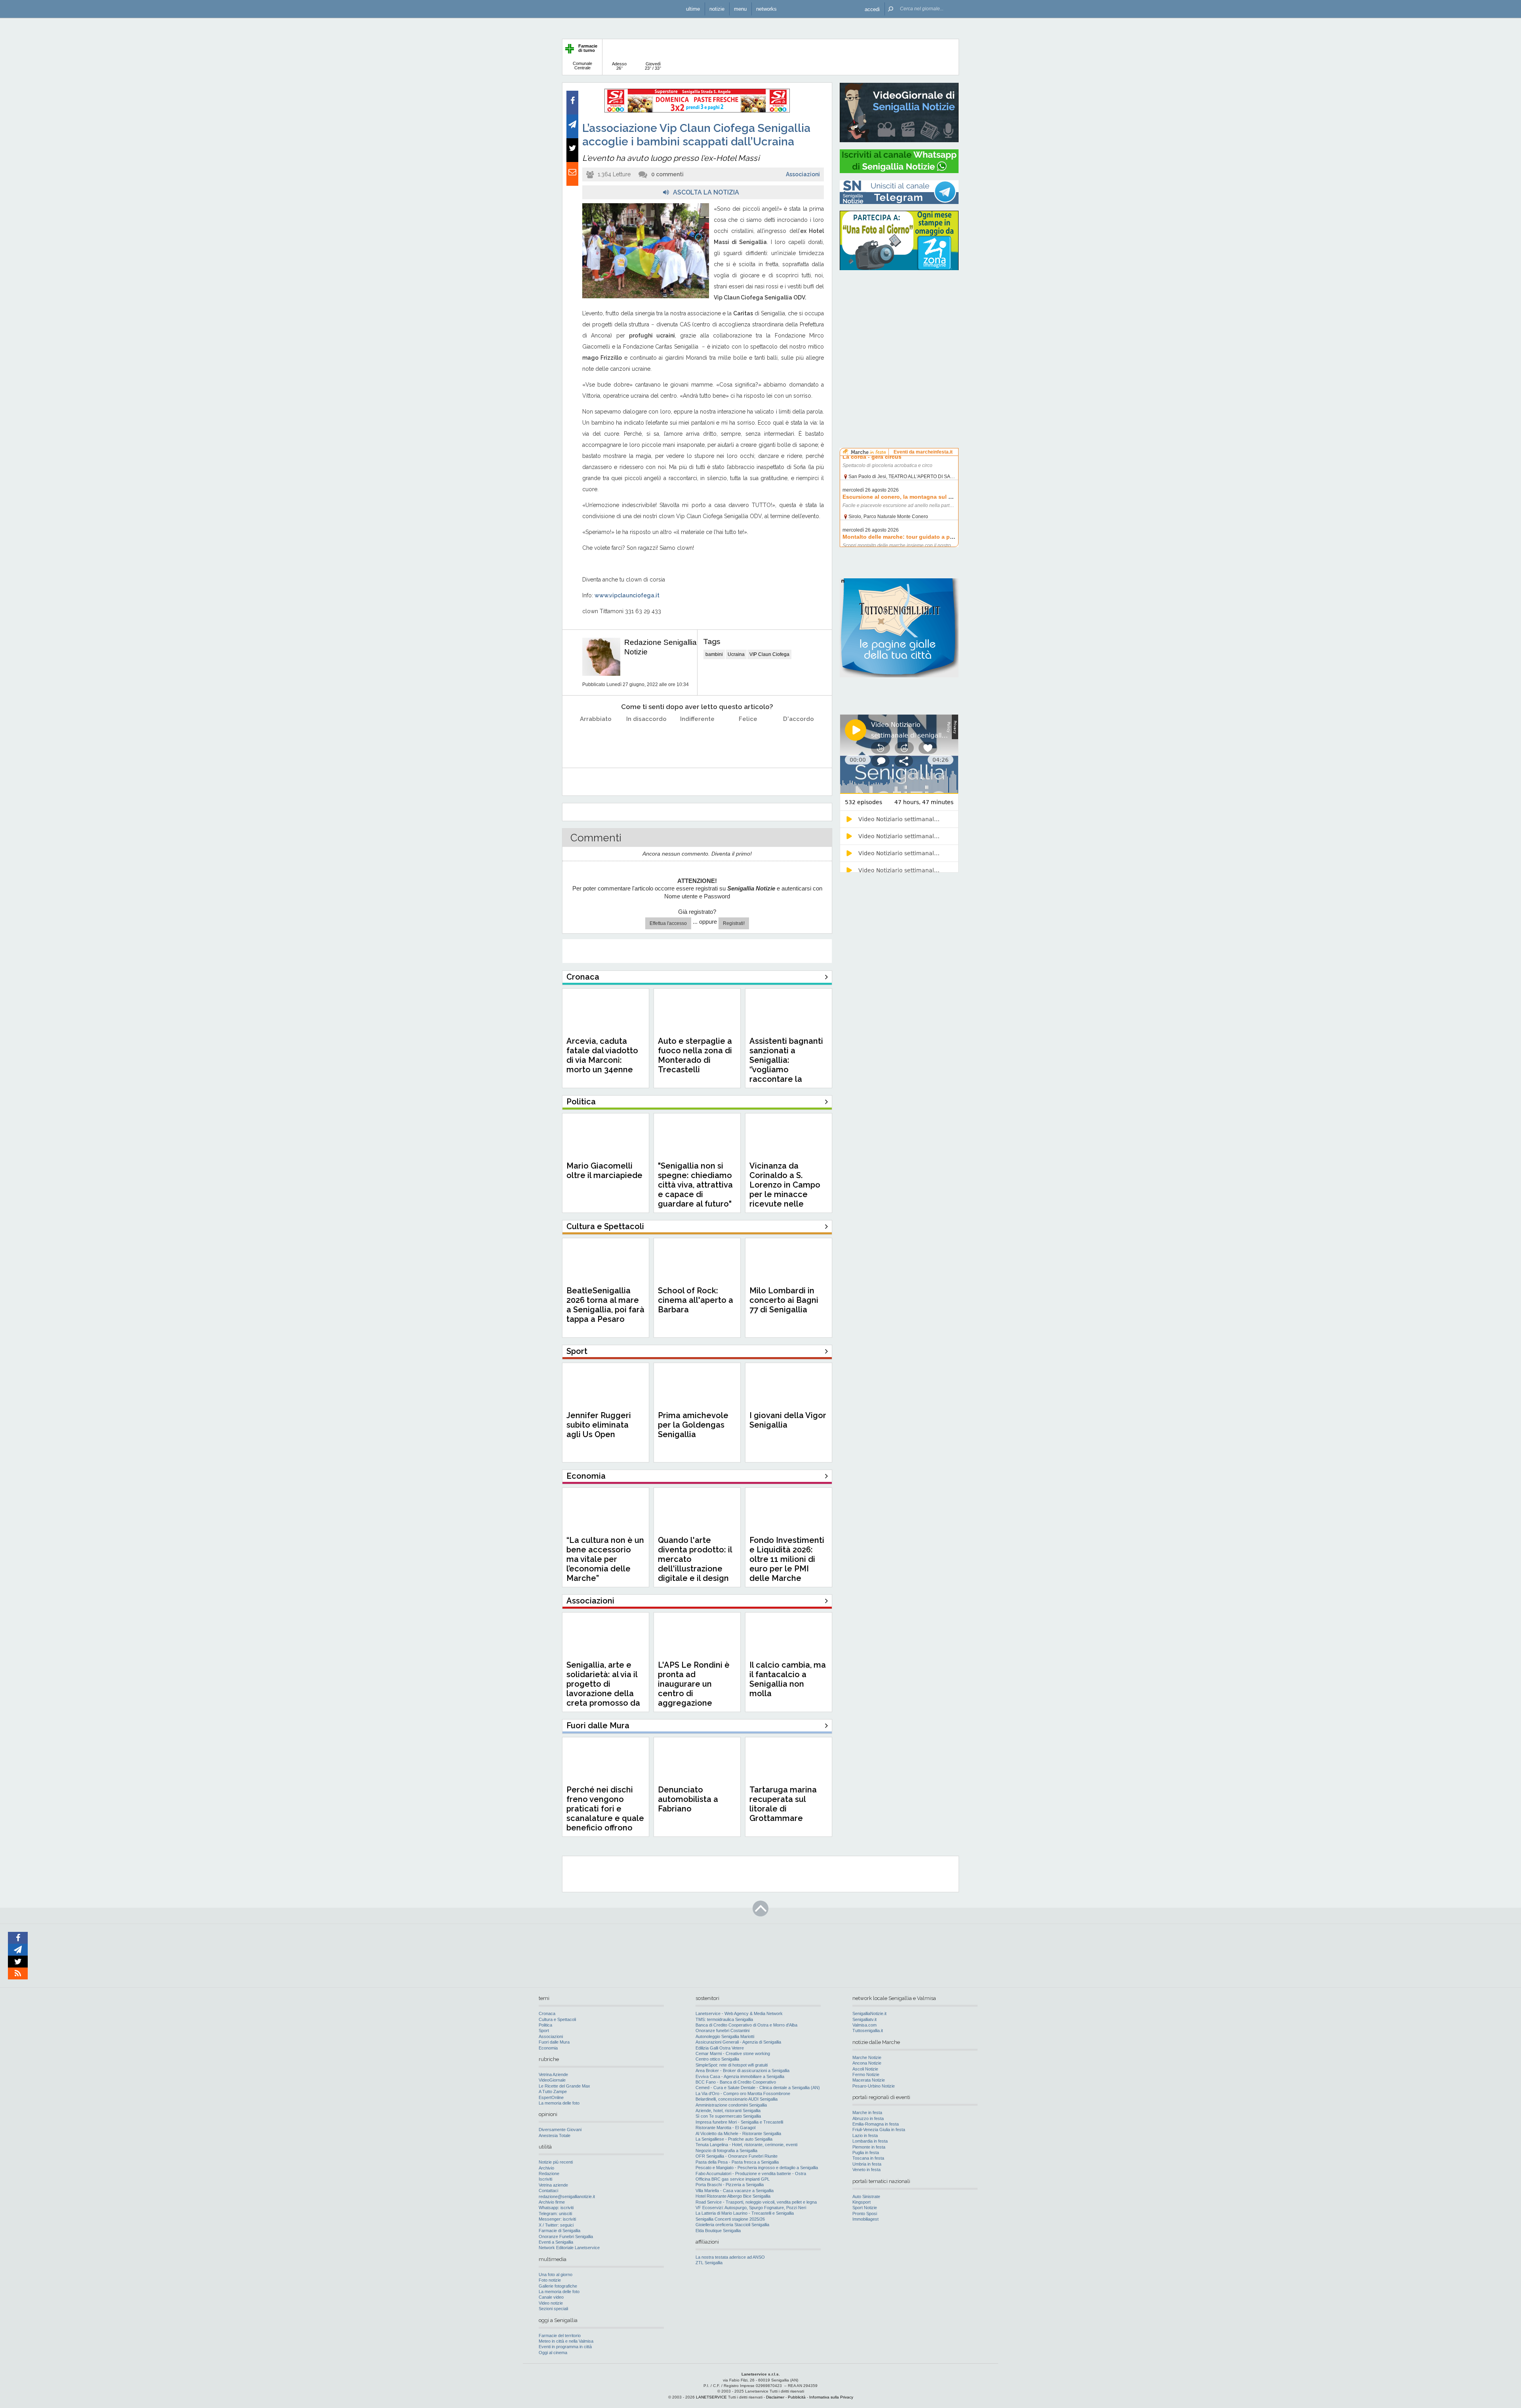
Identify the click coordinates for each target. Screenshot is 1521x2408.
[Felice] (748, 739)
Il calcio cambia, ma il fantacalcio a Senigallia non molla (788, 1679)
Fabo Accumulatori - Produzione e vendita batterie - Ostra (751, 2173)
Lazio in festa (865, 2135)
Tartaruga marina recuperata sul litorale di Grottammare (783, 1804)
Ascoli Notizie (865, 2069)
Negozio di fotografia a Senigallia (726, 2151)
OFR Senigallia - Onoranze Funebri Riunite (737, 2156)
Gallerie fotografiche (558, 2286)
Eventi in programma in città (565, 2347)
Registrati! (734, 923)
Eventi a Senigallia (556, 2242)
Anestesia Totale (555, 2135)
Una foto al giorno (556, 2275)
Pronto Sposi (865, 2214)
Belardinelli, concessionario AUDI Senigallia (737, 2099)
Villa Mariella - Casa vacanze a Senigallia (735, 2191)
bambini (714, 654)
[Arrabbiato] (596, 739)
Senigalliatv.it (864, 2019)
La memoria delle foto (559, 2103)
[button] (872, 9)
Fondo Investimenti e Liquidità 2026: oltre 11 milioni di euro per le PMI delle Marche (787, 1559)
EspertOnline (551, 2097)
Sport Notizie (865, 2208)
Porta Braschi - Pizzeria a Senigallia (730, 2185)
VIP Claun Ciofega (769, 654)
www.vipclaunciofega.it (627, 595)
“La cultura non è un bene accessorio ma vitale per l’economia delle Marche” (605, 1559)
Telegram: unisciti (555, 2214)
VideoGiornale (552, 2080)
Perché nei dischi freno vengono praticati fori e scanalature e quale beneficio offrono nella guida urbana (605, 1813)
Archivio (546, 2168)
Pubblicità (797, 2397)
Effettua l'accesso (668, 923)
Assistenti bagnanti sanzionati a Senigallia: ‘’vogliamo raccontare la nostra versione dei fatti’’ (787, 1070)
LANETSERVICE (711, 2397)
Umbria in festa (867, 2164)
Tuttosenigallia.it (868, 2030)
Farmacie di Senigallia (559, 2231)
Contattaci (548, 2191)
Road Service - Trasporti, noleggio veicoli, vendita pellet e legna (756, 2202)
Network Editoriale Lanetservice (569, 2248)
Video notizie (551, 2303)
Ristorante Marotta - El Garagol (725, 2128)
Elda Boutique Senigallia (718, 2231)
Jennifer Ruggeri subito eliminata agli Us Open (599, 1425)
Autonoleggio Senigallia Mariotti (725, 2036)
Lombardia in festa (870, 2141)
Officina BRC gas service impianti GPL (733, 2179)
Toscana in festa (868, 2158)
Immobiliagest (865, 2219)
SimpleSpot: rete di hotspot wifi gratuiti (732, 2065)
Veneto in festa (866, 2170)
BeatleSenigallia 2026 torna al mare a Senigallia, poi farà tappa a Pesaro (605, 1305)
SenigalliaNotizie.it (869, 2013)
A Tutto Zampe (553, 2092)
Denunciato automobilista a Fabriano (688, 1799)
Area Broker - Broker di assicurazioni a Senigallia (742, 2071)
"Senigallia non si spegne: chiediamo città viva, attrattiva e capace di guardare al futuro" (695, 1185)
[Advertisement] (899, 327)
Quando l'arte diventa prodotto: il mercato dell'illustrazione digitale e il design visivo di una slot (695, 1564)
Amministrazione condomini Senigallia (731, 2105)
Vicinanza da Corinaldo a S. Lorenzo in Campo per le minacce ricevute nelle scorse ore (785, 1190)
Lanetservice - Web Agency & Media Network (739, 2013)
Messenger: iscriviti (557, 2219)
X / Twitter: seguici (556, 2225)
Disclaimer (775, 2397)
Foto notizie (550, 2280)
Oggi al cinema (553, 2353)
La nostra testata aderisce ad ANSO (730, 2257)
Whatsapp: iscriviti (556, 2208)
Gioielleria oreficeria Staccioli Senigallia (732, 2225)
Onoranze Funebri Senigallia (566, 2236)
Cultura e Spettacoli (557, 2019)
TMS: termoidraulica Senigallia (724, 2019)
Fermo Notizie (866, 2074)
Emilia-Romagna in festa (876, 2124)
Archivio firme (552, 2202)
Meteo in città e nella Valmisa (566, 2341)
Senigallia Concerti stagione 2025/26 (730, 2219)
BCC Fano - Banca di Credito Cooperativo (736, 2082)
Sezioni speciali (553, 2309)
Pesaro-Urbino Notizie (874, 2086)
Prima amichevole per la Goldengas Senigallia (693, 1425)
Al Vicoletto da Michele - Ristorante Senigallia (738, 2133)
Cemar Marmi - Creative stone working (733, 2053)
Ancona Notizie (867, 2063)
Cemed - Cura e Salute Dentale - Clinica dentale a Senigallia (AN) (758, 2088)
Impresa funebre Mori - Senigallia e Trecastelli (739, 2122)
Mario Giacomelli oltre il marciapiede (604, 1171)
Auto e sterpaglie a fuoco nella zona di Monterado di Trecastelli (695, 1055)
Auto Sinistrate (866, 2196)
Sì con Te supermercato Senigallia (728, 2116)
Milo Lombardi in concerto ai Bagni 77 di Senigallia (784, 1300)
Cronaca (547, 2013)
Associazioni (803, 174)
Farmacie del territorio (560, 2336)
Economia (548, 2048)
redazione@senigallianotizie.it (567, 2196)
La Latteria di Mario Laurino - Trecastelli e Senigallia (745, 2213)
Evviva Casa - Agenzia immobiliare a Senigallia (740, 2076)
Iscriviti (545, 2179)
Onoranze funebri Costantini (722, 2030)
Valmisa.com (864, 2025)
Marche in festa (867, 2112)
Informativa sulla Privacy (831, 2397)
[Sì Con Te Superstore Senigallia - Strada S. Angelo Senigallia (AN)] (697, 111)
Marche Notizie (867, 2057)
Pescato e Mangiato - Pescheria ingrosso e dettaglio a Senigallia (757, 2168)
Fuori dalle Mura (554, 2042)
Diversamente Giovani (560, 2130)
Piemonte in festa (869, 2147)
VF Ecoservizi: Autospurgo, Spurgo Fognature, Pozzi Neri (751, 2208)
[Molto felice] (799, 739)
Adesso (619, 66)
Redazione (549, 2173)
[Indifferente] (697, 739)
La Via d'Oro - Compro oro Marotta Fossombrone (743, 2093)
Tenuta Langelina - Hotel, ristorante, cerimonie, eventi (746, 2145)
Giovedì (653, 66)
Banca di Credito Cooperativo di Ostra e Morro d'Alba (746, 2025)
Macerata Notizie (869, 2080)
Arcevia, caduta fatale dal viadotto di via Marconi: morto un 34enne (602, 1055)
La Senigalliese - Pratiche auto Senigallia (734, 2139)
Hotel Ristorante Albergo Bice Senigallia (733, 2196)
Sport (544, 2030)
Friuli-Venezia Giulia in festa (879, 2130)
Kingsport (862, 2202)
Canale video (551, 2297)
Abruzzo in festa (868, 2118)
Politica (545, 2025)
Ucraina (736, 654)
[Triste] (647, 739)
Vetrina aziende (553, 2185)
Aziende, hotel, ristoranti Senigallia (728, 2111)
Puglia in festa (866, 2153)
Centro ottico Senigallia (717, 2059)
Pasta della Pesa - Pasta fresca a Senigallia (737, 2162)
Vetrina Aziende (553, 2074)
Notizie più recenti (556, 2162)
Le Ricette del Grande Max (564, 2086)
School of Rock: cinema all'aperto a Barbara (696, 1300)
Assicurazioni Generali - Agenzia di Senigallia (738, 2042)
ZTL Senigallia (709, 2263)
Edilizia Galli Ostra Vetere (720, 2048)
